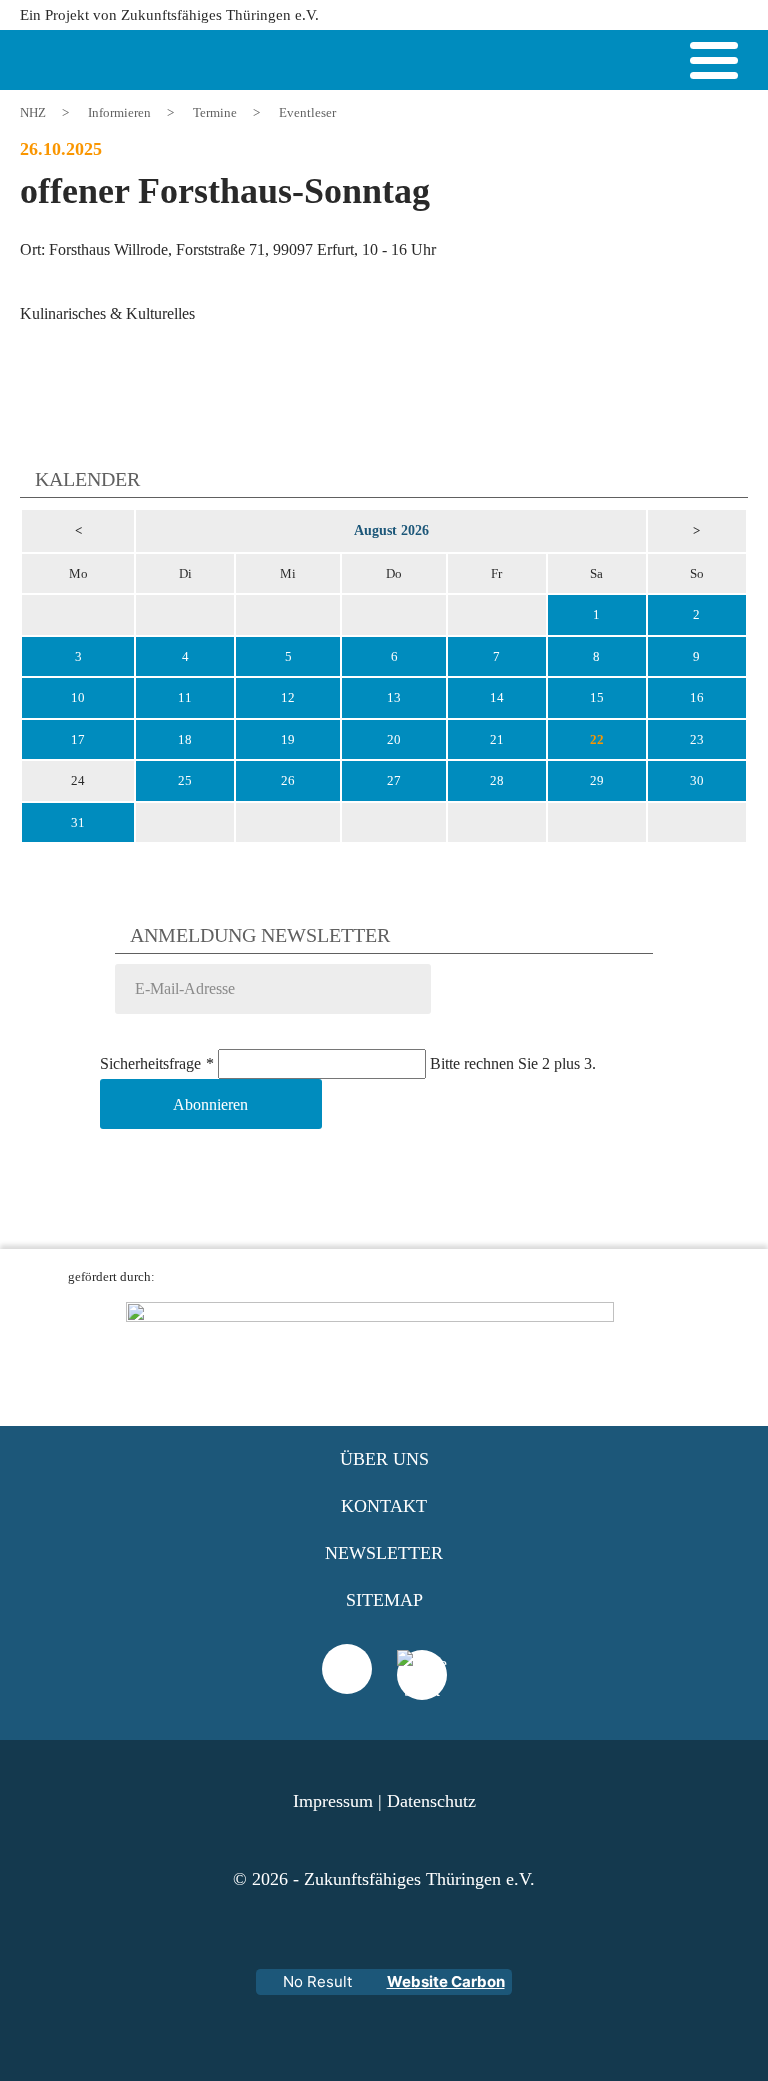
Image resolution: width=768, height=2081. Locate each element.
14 (497, 697)
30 (697, 780)
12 (288, 697)
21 (497, 739)
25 (185, 780)
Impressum (333, 1801)
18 (185, 739)
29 (597, 780)
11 (185, 697)
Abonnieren (210, 1104)
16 (697, 697)
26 (288, 780)
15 (597, 697)
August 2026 (391, 530)
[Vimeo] (347, 1669)
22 (597, 739)
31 (78, 822)
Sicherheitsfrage (157, 1063)
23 (697, 739)
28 (497, 780)
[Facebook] (422, 1700)
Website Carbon (446, 1981)
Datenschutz (431, 1801)
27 (394, 780)
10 (78, 697)
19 (288, 739)
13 (394, 697)
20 (394, 739)
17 (78, 739)
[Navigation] (714, 64)
